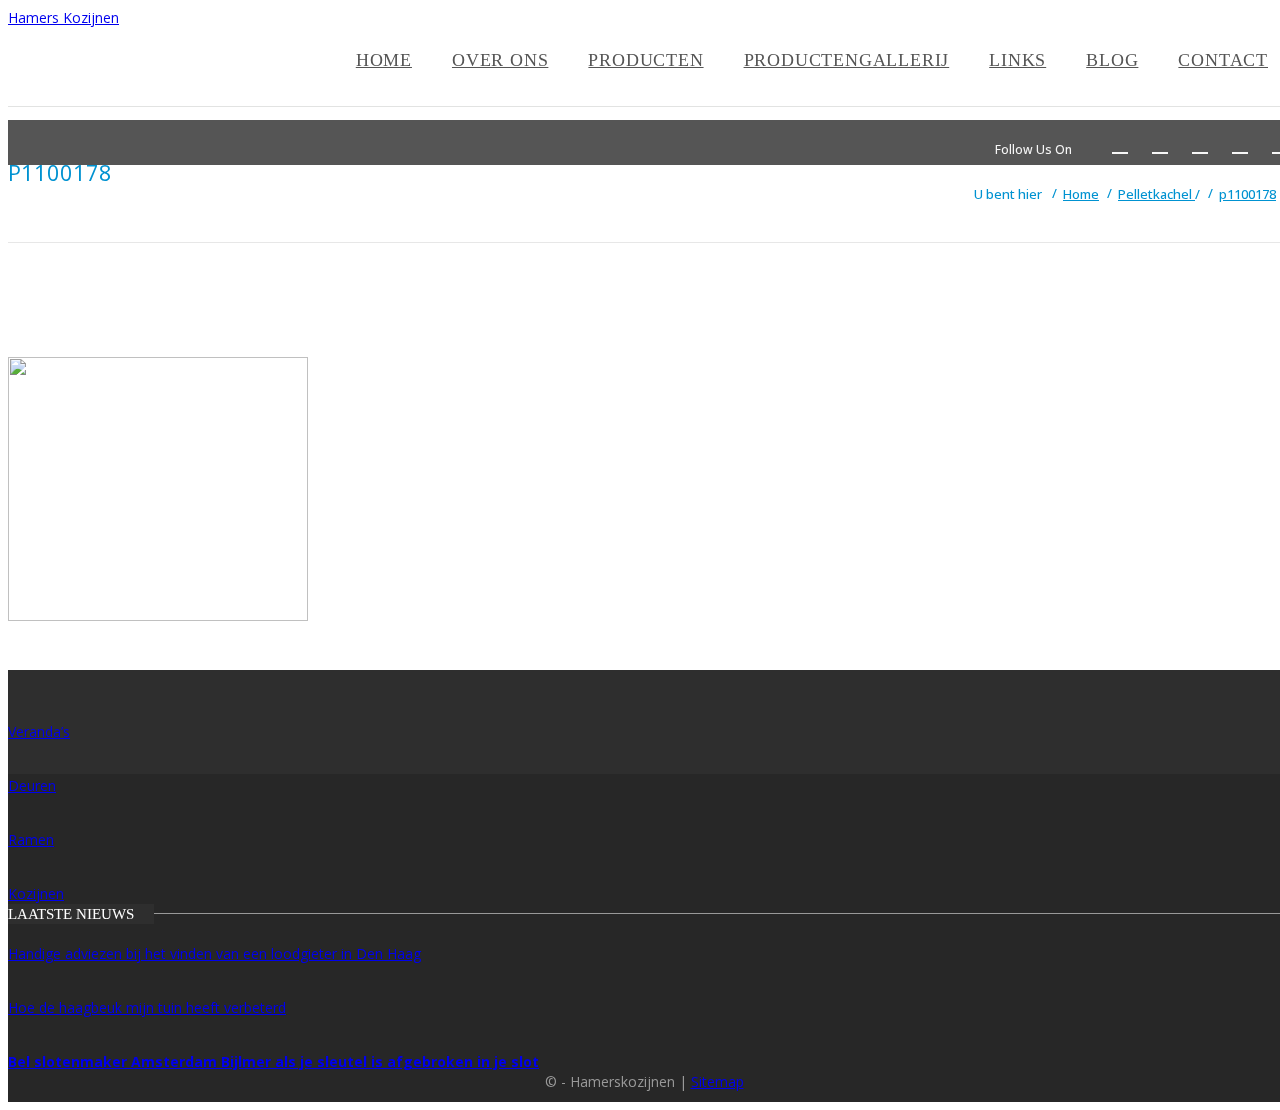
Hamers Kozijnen (63, 17)
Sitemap (717, 1081)
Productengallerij (847, 60)
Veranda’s (39, 731)
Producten (645, 60)
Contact (1223, 60)
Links (1017, 60)
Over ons (500, 60)
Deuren (32, 785)
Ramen (31, 839)
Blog (1112, 60)
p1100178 (1247, 194)
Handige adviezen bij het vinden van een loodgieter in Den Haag (214, 953)
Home (384, 60)
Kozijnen (36, 893)
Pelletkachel (1156, 194)
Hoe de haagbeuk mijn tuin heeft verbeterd (147, 1007)
